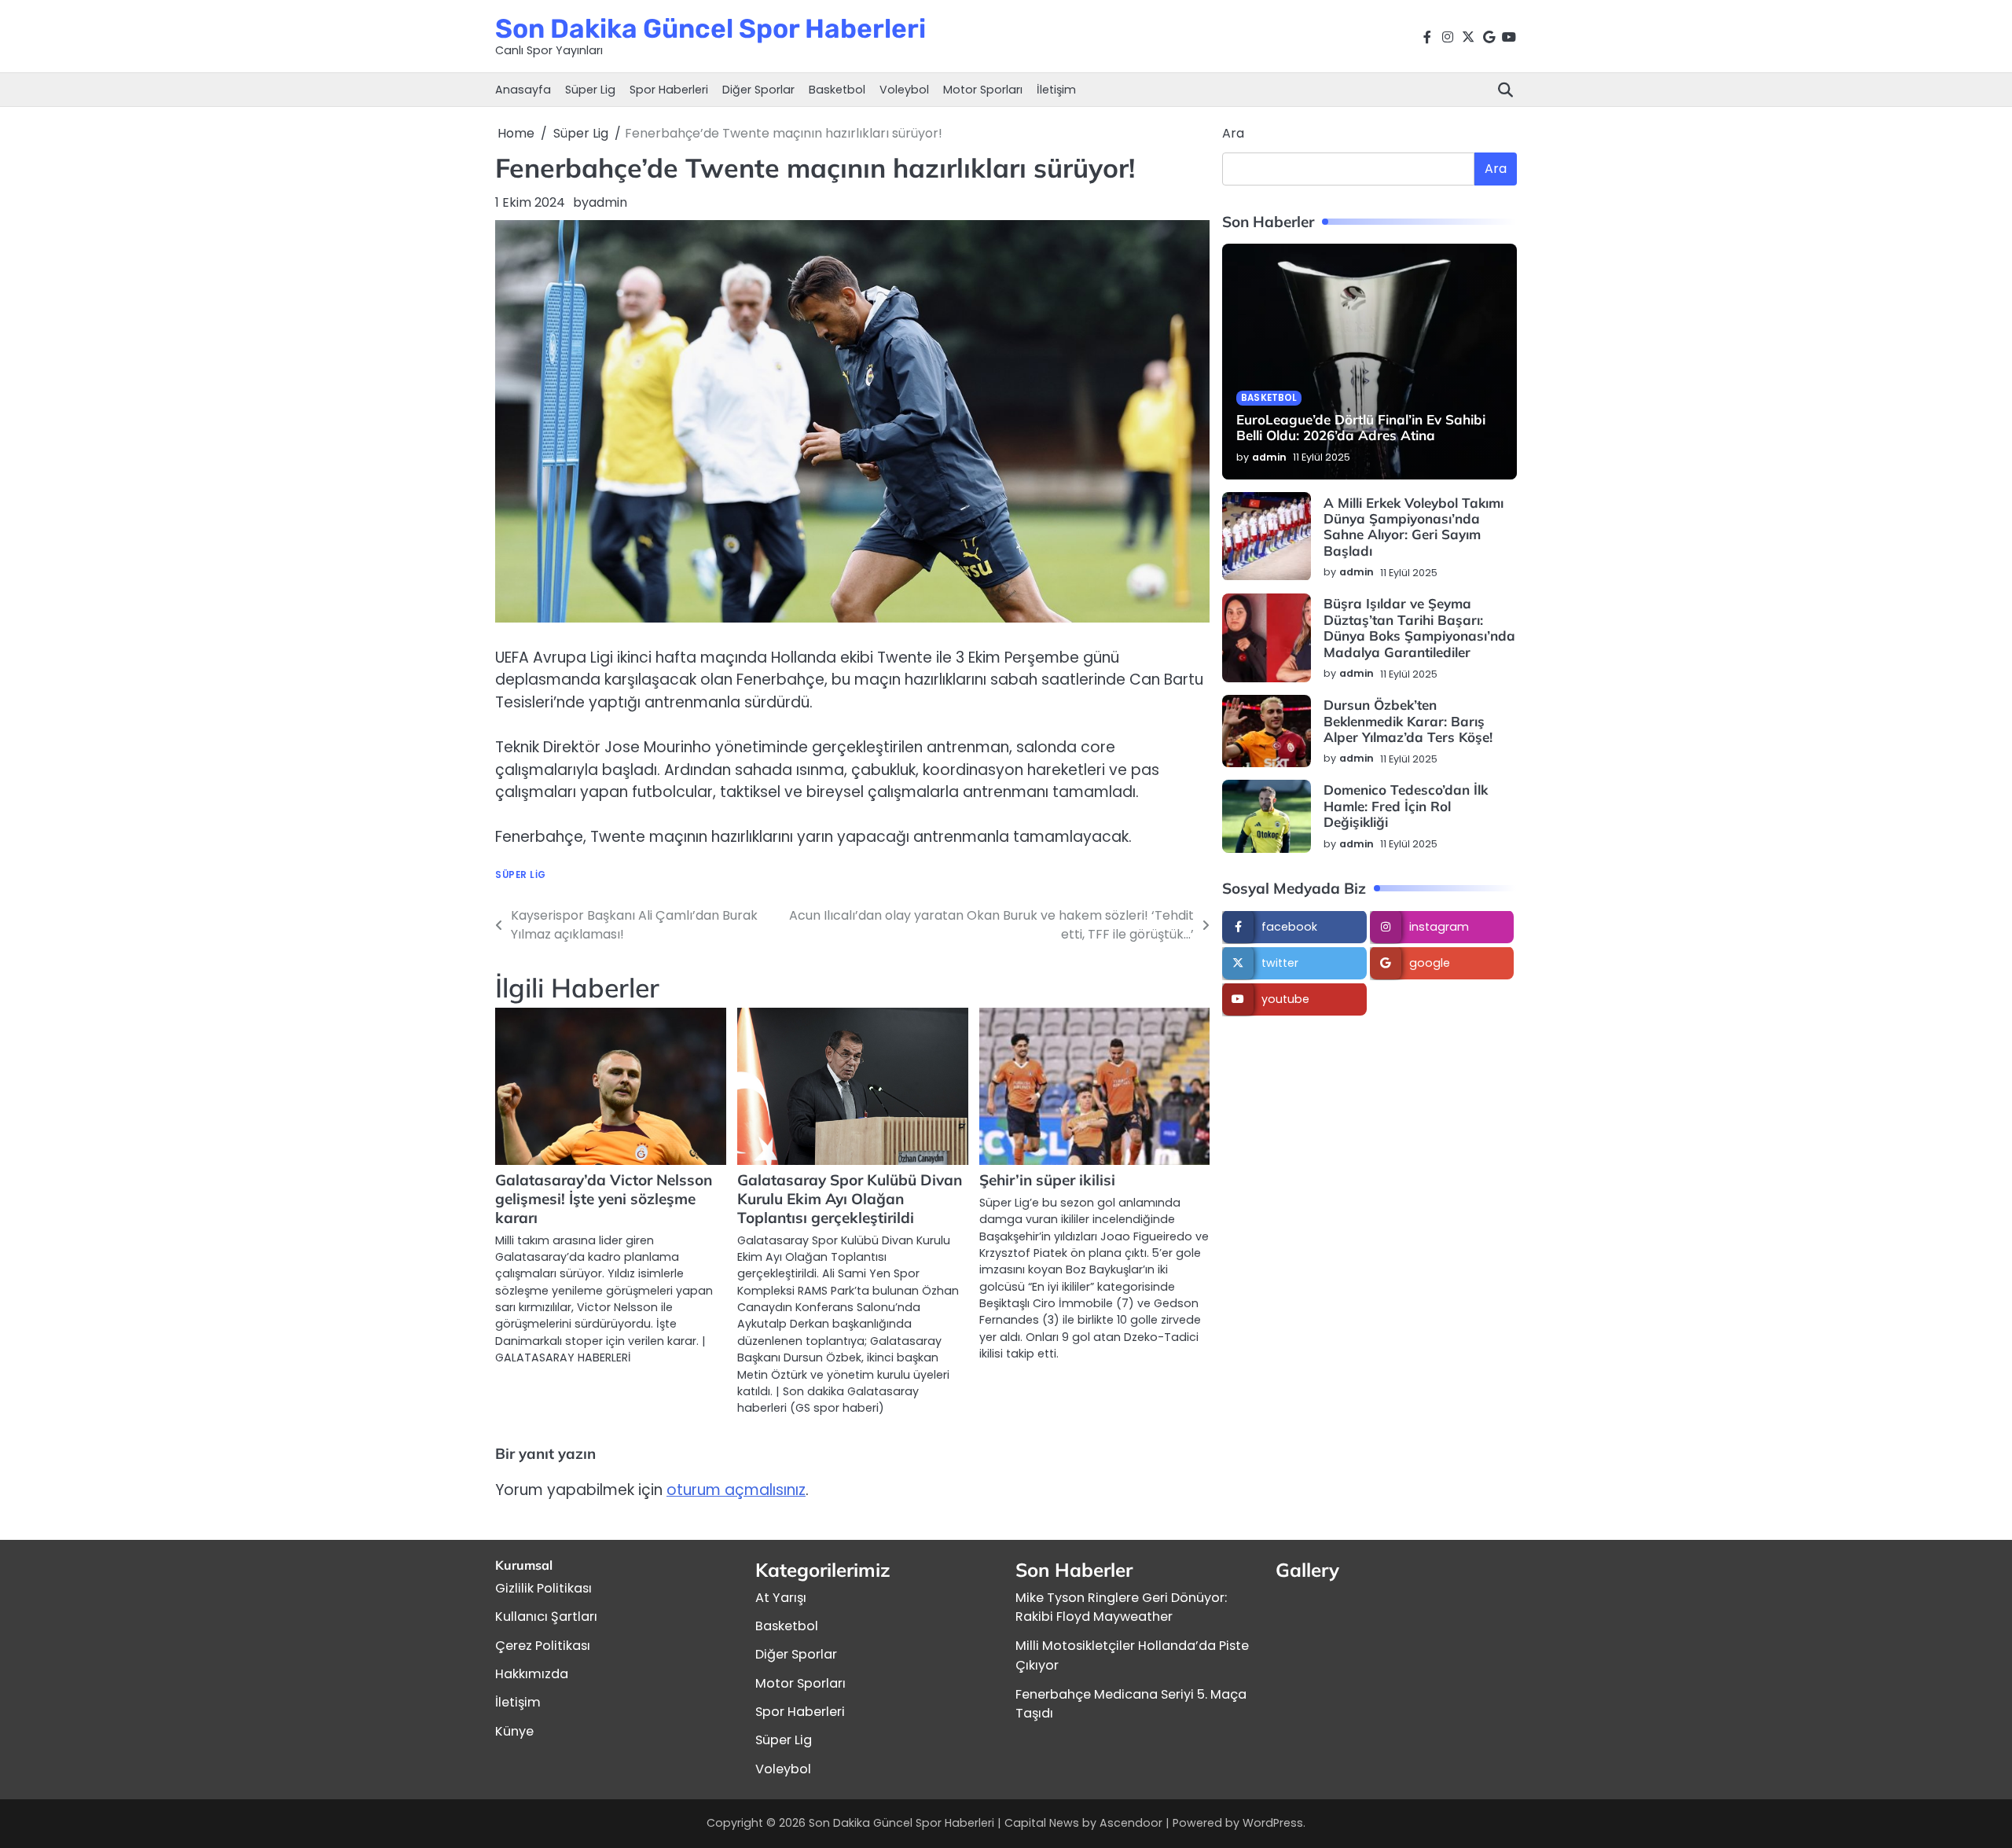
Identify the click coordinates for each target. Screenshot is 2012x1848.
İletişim (1056, 90)
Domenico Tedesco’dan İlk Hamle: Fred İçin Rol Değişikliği (1406, 806)
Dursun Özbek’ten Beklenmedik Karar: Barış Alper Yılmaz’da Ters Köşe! (1408, 722)
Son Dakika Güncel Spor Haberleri (710, 28)
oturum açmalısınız (736, 1490)
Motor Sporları (983, 90)
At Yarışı (781, 1598)
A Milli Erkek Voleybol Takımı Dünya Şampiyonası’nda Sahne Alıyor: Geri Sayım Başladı (1414, 527)
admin (608, 202)
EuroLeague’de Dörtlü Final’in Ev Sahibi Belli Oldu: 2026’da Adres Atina (1361, 428)
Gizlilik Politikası (543, 1588)
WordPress (1273, 1823)
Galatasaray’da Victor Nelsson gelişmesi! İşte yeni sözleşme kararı (604, 1199)
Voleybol (904, 90)
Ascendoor (1131, 1823)
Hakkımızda (532, 1674)
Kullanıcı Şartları (546, 1617)
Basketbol (837, 90)
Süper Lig (590, 90)
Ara (1233, 133)
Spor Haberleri (669, 90)
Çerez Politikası (543, 1646)
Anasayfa (523, 90)
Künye (514, 1731)
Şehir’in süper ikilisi (1047, 1180)
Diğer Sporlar (758, 90)
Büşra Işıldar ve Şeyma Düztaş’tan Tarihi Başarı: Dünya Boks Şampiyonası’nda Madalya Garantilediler (1419, 628)
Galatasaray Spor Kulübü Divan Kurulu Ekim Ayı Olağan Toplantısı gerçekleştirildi (850, 1199)
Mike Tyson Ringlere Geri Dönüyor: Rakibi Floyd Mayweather (1121, 1607)
